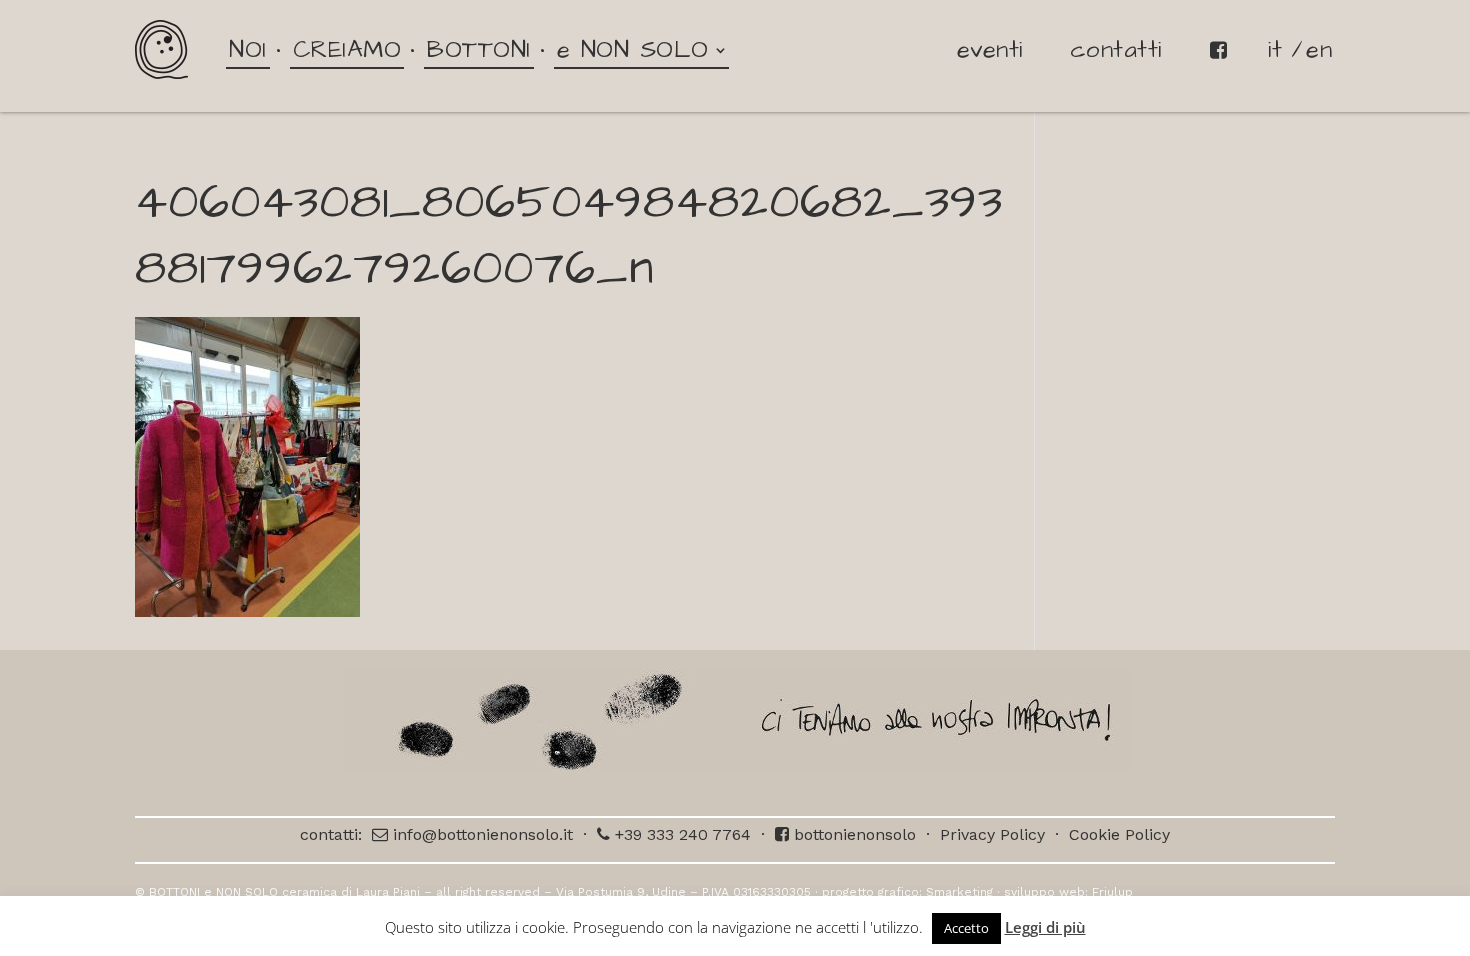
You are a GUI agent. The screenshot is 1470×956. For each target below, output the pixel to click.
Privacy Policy (992, 834)
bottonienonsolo (852, 834)
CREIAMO (347, 50)
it (1275, 50)
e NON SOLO (633, 50)
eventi (990, 50)
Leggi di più (1045, 927)
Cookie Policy (1119, 834)
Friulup (1112, 892)
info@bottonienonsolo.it (480, 834)
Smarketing (959, 892)
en (1319, 50)
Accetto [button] (966, 928)
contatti (1116, 50)
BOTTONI (479, 50)
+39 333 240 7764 (680, 834)
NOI (248, 50)
